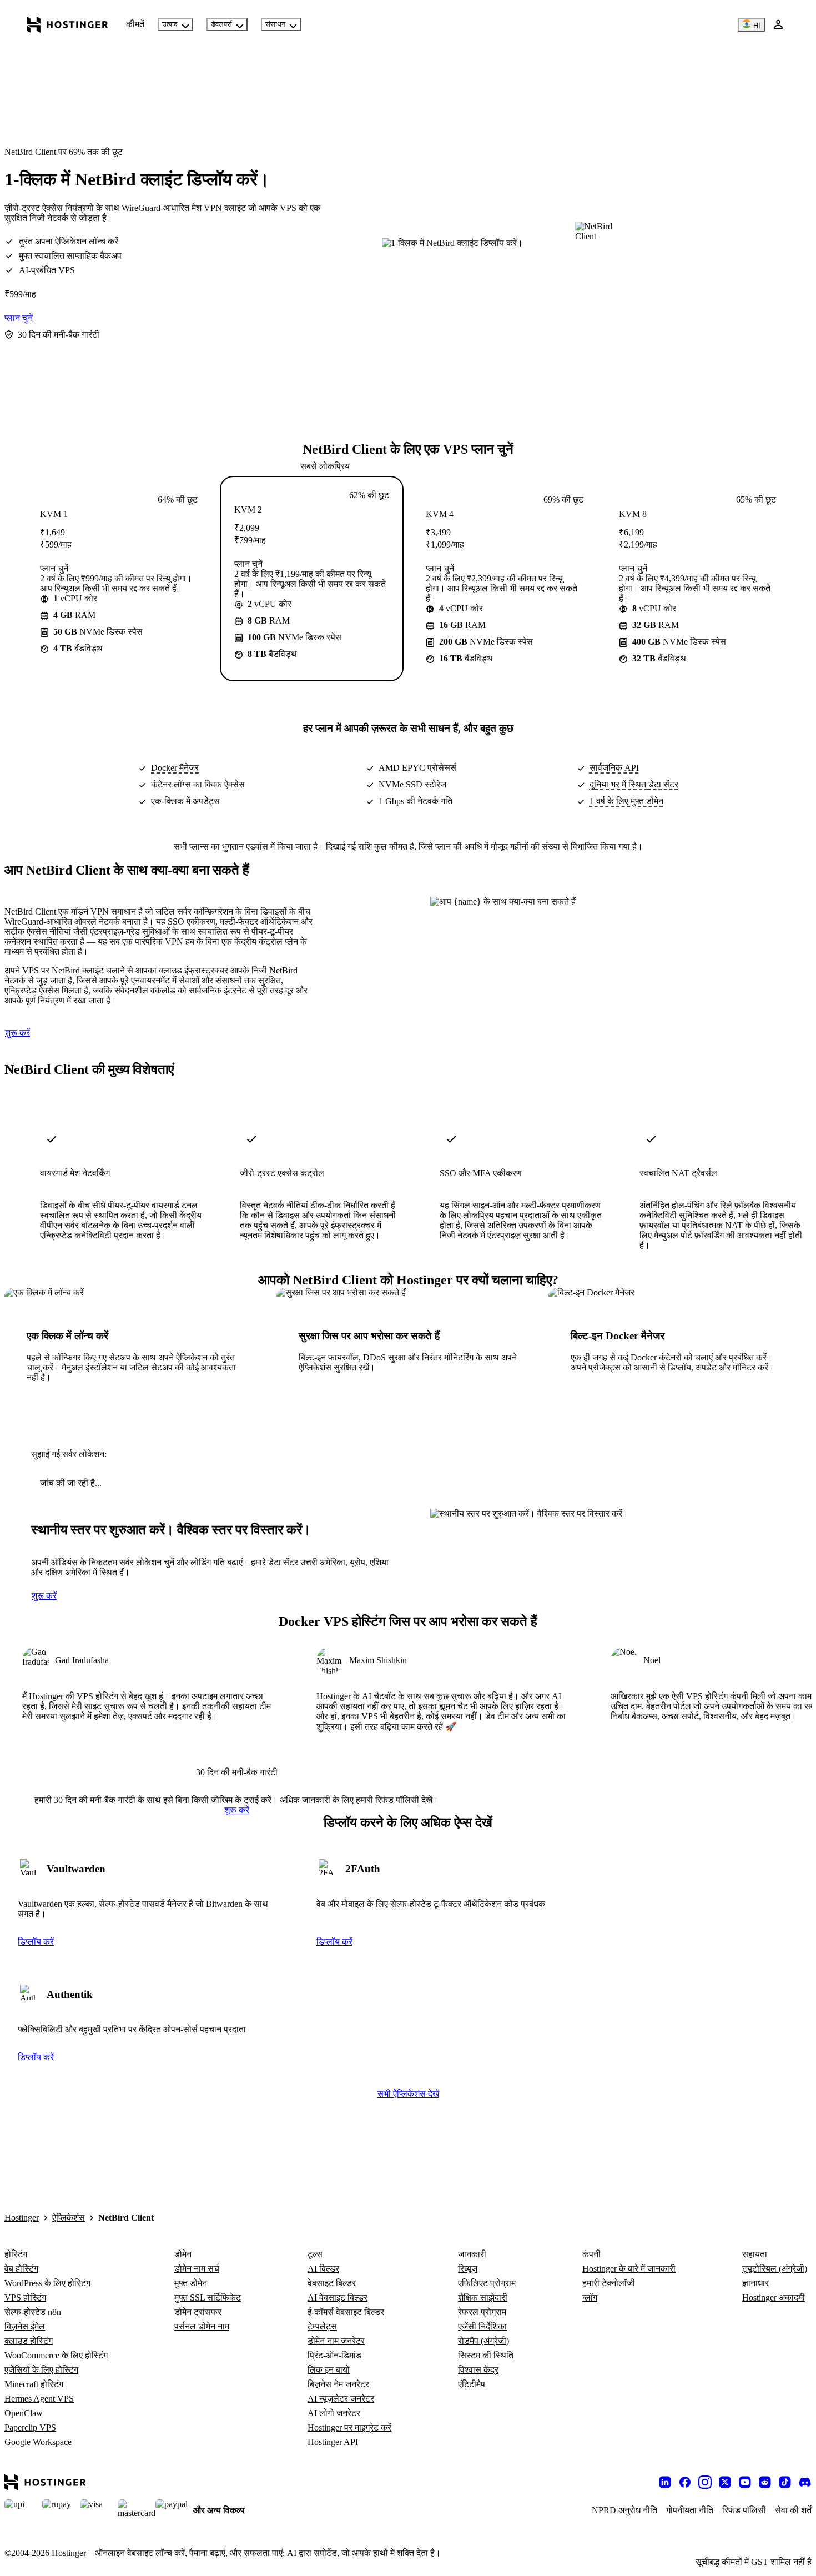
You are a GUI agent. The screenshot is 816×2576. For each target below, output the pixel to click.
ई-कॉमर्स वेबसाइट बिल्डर (346, 2312)
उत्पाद (170, 24)
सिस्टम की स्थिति (486, 2355)
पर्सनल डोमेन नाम (202, 2326)
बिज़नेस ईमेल (25, 2326)
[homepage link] (67, 24)
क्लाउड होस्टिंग (29, 2341)
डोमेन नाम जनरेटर (336, 2341)
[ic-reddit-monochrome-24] (765, 2482)
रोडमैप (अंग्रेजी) (483, 2341)
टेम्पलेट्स (322, 2326)
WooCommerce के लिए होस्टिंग (56, 2355)
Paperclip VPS (30, 2427)
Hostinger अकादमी (774, 2298)
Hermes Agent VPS (39, 2399)
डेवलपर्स (221, 24)
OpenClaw (24, 2413)
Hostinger (22, 2218)
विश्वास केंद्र (478, 2370)
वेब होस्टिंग (21, 2269)
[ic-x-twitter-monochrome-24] (725, 2482)
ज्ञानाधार (755, 2283)
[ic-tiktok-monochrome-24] (785, 2482)
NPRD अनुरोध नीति (624, 2510)
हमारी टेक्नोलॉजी (609, 2283)
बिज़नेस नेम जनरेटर (338, 2384)
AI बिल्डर (323, 2269)
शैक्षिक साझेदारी (483, 2298)
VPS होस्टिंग (25, 2298)
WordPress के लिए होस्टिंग (47, 2283)
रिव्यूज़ (468, 2269)
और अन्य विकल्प (219, 2510)
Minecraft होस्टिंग (34, 2384)
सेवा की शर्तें (793, 2510)
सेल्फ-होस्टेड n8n (33, 2312)
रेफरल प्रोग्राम (482, 2312)
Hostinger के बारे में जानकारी (629, 2269)
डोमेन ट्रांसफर (198, 2312)
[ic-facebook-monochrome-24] (685, 2482)
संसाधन (275, 24)
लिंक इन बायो (329, 2370)
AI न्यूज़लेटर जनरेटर (341, 2399)
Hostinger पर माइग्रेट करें (349, 2427)
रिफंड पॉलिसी (397, 1800)
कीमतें (135, 24)
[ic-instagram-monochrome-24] (705, 2482)
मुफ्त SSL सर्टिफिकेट (208, 2298)
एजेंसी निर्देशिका (482, 2326)
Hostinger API (333, 2442)
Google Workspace (38, 2442)
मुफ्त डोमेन (191, 2283)
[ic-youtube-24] (745, 2482)
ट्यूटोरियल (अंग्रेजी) (775, 2269)
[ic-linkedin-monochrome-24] (665, 2482)
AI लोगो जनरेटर (334, 2413)
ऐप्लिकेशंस (69, 2218)
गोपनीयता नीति (690, 2510)
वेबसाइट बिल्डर (332, 2283)
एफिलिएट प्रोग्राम (487, 2283)
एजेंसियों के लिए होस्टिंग (41, 2370)
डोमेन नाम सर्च (197, 2269)
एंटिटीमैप (472, 2384)
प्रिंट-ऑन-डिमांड (334, 2355)
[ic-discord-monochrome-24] (805, 2482)
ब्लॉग (590, 2298)
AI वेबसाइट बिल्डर (338, 2298)
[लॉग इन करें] (778, 24)
